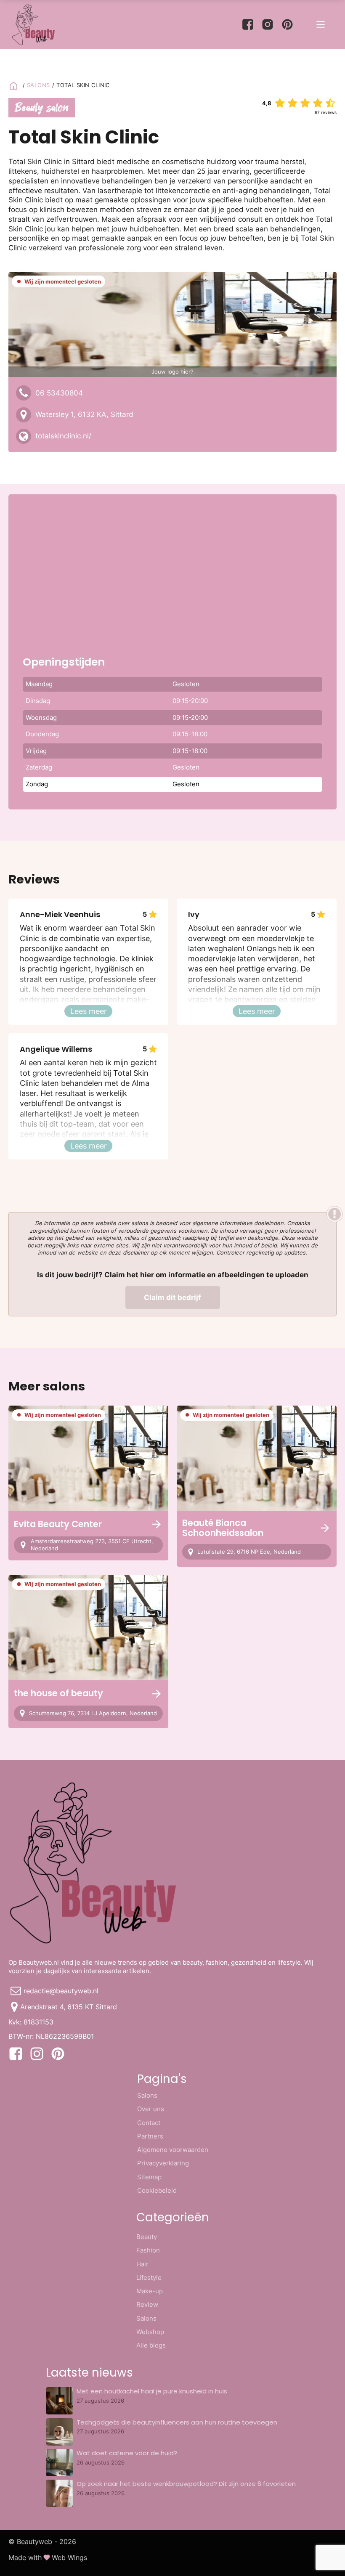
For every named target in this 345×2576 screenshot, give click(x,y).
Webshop (150, 2332)
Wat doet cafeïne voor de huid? (127, 2453)
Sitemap (149, 2177)
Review (147, 2304)
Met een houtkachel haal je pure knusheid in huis (152, 2391)
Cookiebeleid (157, 2190)
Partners (150, 2136)
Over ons (151, 2109)
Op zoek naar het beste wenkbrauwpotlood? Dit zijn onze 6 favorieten (186, 2484)
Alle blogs (151, 2345)
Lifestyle (149, 2278)
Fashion (148, 2250)
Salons (147, 2095)
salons (38, 85)
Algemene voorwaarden (173, 2150)
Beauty (147, 2237)
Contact (149, 2123)
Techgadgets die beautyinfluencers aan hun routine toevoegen (177, 2422)
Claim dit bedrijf (172, 1297)
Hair (142, 2264)
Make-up (150, 2291)
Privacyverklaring (163, 2163)
